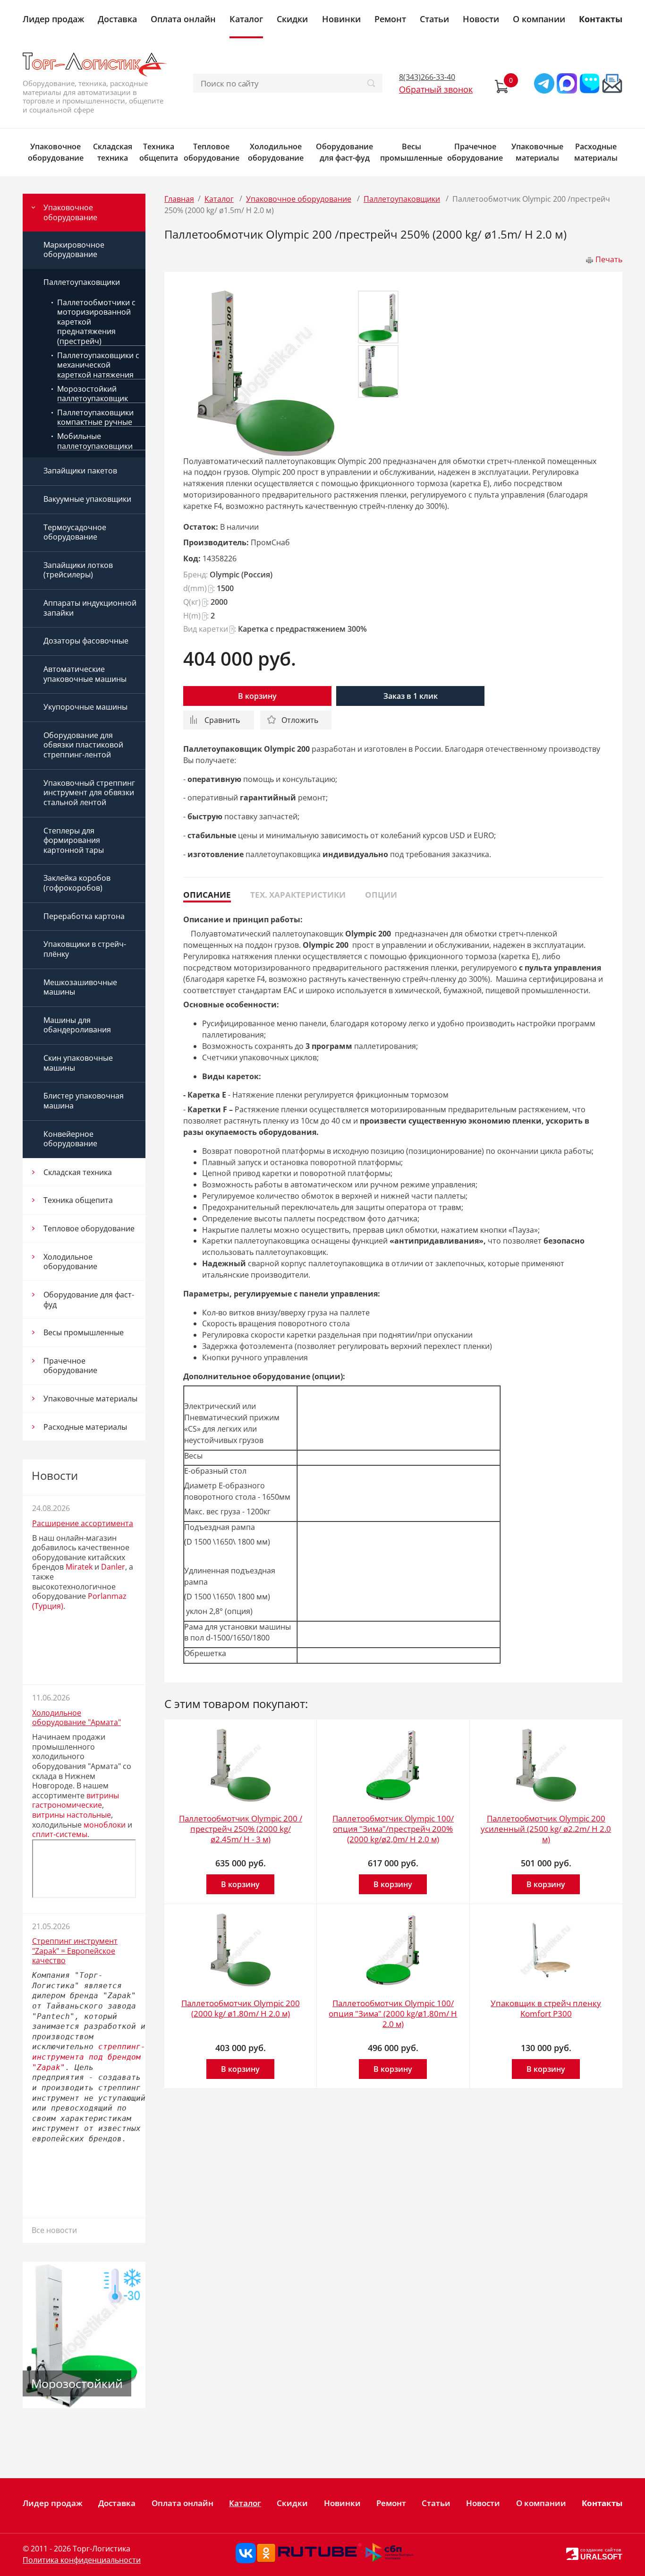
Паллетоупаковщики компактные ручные (95, 417)
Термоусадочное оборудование (75, 532)
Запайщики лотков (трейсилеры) (78, 570)
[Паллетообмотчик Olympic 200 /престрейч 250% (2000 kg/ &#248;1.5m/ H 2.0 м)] (266, 373)
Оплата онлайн (183, 19)
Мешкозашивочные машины (80, 987)
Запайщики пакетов (80, 471)
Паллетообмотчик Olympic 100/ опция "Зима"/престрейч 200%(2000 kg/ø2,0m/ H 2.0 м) (393, 1829)
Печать (609, 259)
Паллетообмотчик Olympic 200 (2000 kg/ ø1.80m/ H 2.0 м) (241, 2008)
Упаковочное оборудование (56, 152)
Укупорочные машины (85, 707)
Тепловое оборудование (212, 152)
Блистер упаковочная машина (84, 1101)
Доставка (117, 19)
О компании (539, 19)
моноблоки (105, 1825)
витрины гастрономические (76, 1800)
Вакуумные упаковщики (87, 499)
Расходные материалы (596, 152)
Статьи (434, 19)
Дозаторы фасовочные (86, 641)
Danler (113, 1567)
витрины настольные (72, 1815)
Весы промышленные (411, 152)
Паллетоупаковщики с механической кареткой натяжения (98, 365)
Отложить (300, 720)
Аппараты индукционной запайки (90, 608)
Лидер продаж (53, 19)
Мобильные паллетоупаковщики (95, 441)
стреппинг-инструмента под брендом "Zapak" (89, 2057)
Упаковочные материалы (537, 152)
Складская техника (113, 152)
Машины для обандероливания (77, 1025)
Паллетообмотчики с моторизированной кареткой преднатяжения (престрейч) (96, 322)
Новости (481, 19)
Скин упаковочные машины (78, 1063)
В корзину (257, 696)
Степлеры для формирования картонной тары (74, 840)
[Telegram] (544, 83)
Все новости (54, 2230)
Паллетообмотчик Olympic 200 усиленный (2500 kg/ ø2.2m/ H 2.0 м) (546, 1829)
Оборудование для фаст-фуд (344, 152)
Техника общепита (159, 152)
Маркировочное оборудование (74, 250)
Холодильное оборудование (276, 152)
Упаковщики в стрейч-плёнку (85, 949)
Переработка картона (84, 916)
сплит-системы (60, 1834)
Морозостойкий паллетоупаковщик (93, 394)
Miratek (79, 1567)
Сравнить (222, 720)
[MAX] (567, 83)
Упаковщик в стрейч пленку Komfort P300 (546, 2008)
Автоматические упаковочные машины (85, 674)
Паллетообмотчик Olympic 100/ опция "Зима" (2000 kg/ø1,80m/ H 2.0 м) (393, 2014)
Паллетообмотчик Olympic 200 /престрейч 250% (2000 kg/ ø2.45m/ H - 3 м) (241, 1829)
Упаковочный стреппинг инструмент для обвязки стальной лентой (89, 793)
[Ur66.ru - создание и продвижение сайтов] (572, 2553)
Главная (179, 199)
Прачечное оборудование (475, 152)
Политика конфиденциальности (82, 2560)
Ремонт (390, 19)
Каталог (246, 19)
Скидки (292, 19)
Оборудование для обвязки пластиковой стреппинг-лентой (83, 745)
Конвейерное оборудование (70, 1139)
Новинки (341, 19)
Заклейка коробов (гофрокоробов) (77, 883)
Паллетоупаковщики (82, 282)
